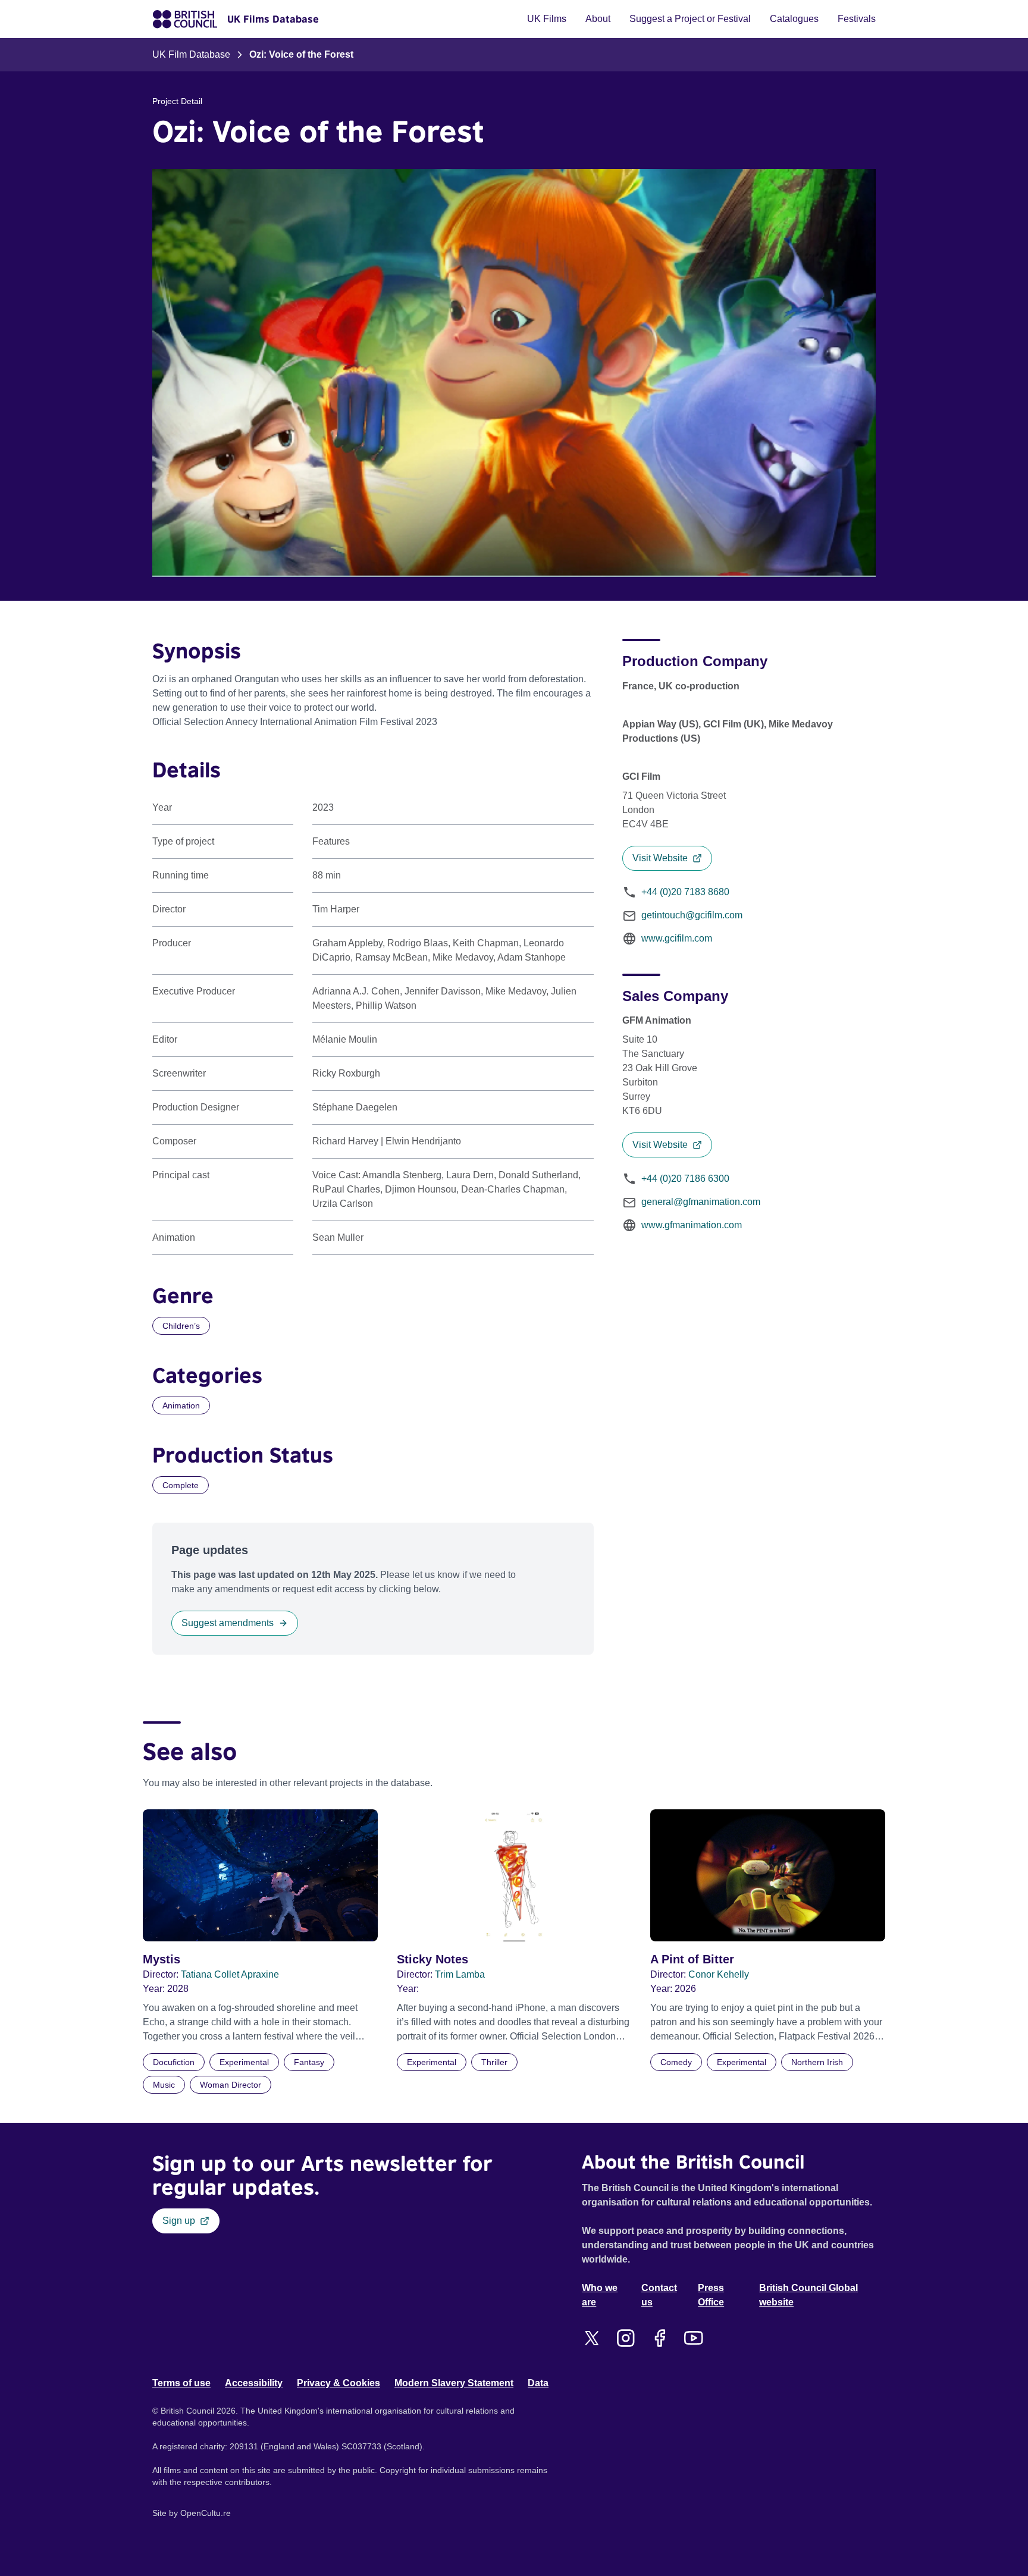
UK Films (547, 19)
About (598, 19)
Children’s (181, 1326)
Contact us (659, 2295)
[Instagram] (626, 2338)
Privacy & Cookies (339, 2383)
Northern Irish (817, 2062)
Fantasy (309, 2062)
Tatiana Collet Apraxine (230, 1974)
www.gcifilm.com (677, 938)
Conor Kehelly (719, 1974)
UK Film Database (191, 54)
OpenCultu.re (206, 2513)
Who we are (600, 2295)
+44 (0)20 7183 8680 (685, 892)
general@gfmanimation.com (701, 1202)
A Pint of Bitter (692, 1959)
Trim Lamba (460, 1974)
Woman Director (231, 2085)
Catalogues (794, 19)
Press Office (711, 2295)
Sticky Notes (432, 1959)
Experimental (244, 2062)
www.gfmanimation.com (692, 1225)
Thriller (494, 2062)
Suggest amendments (228, 1623)
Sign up (179, 2221)
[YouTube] (693, 2338)
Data (538, 2383)
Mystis (162, 1959)
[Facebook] (659, 2338)
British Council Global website (808, 2295)
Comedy (676, 2062)
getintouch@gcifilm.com (692, 915)
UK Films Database (273, 19)
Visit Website (660, 858)
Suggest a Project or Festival (690, 19)
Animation (181, 1405)
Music (164, 2085)
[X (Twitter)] (592, 2338)
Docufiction (174, 2062)
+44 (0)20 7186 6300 (685, 1179)
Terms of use (181, 2383)
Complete (181, 1485)
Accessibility (254, 2383)
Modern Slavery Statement (454, 2383)
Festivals (857, 19)
